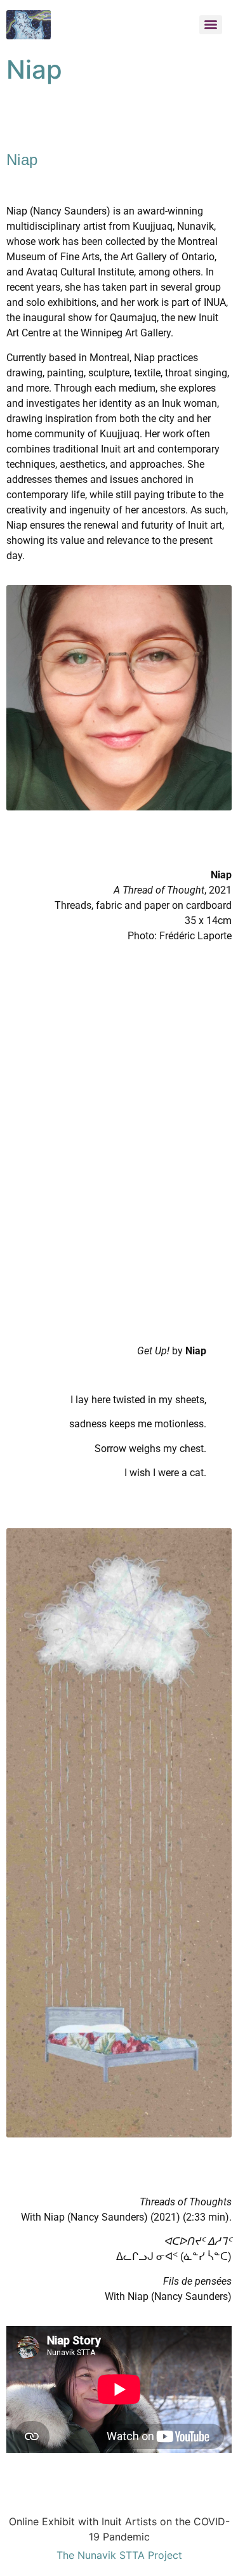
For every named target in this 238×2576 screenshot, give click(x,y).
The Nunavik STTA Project (119, 2555)
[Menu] (211, 25)
